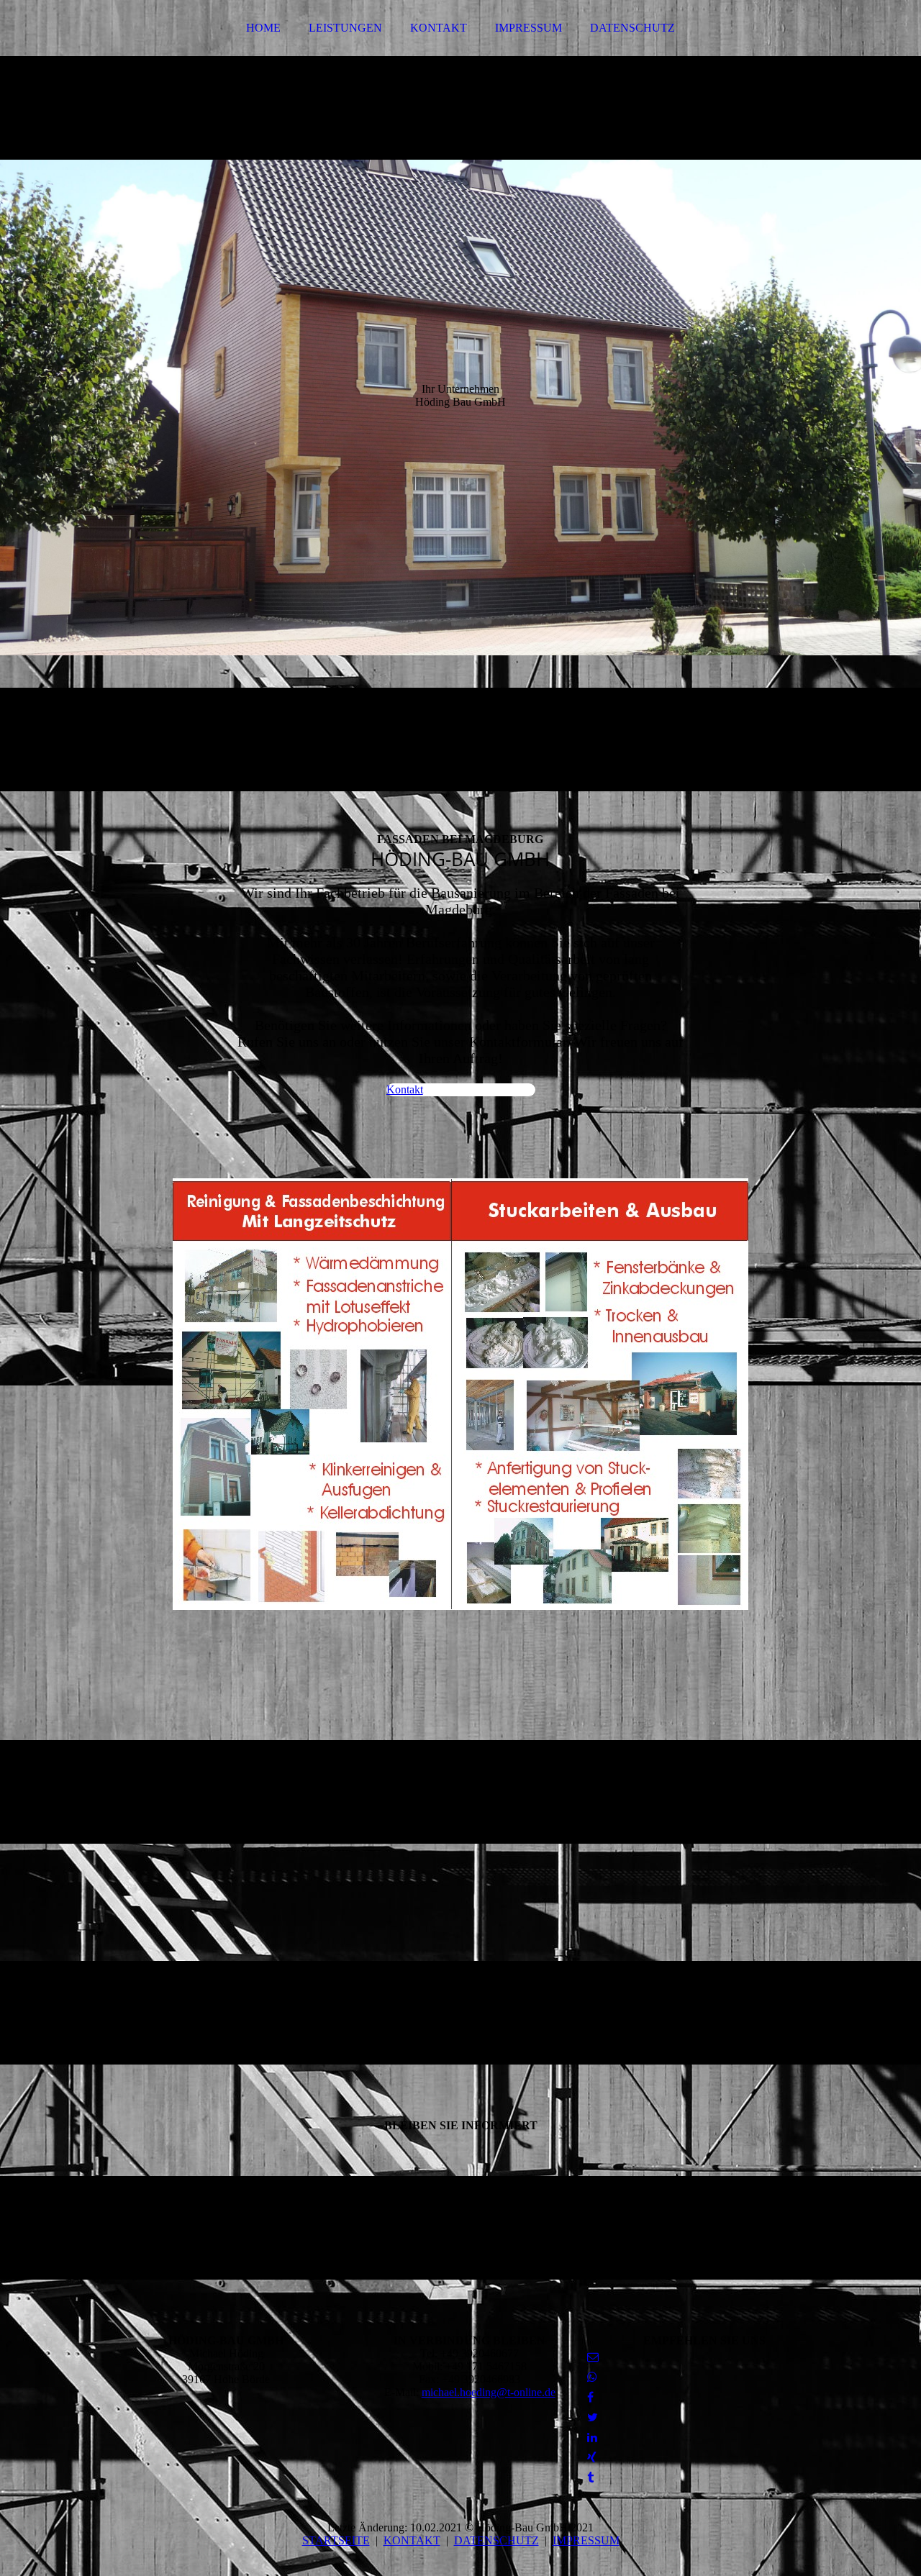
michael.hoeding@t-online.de (489, 2392)
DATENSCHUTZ (632, 28)
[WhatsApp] (592, 2377)
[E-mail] (593, 2357)
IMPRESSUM (528, 28)
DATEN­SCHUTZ (496, 2540)
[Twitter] (593, 2417)
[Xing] (592, 2458)
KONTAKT (439, 28)
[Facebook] (590, 2397)
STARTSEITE (336, 2540)
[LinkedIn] (592, 2438)
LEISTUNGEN (345, 28)
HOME (263, 28)
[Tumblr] (590, 2478)
